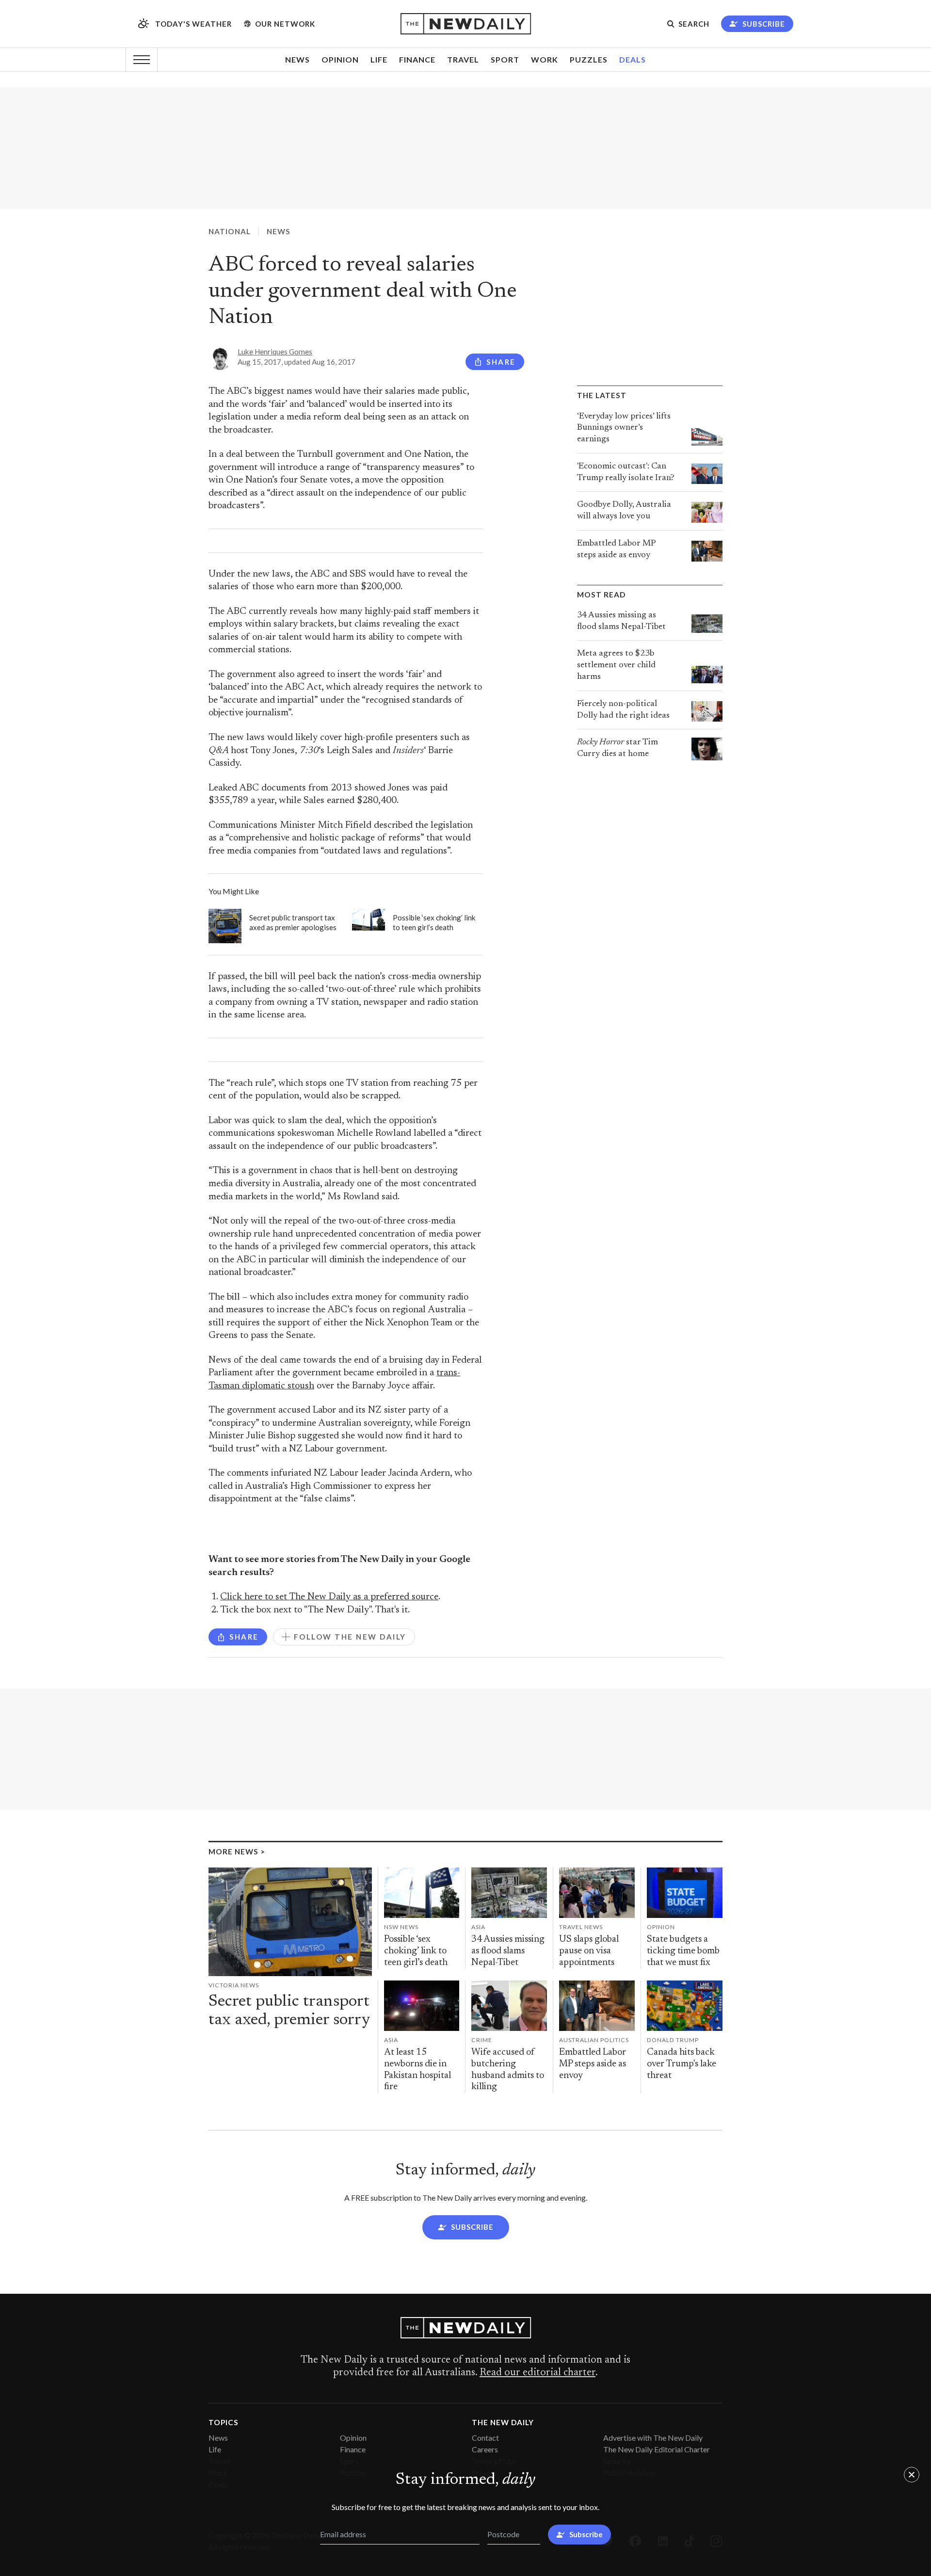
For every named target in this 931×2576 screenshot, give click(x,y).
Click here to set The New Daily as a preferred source (329, 1597)
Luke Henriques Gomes (275, 352)
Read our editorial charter (538, 2373)
